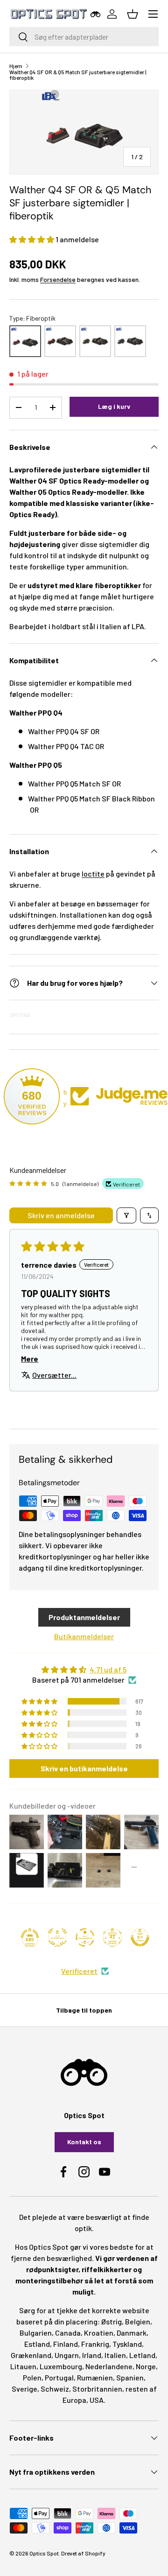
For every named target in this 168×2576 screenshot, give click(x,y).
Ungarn (67, 2355)
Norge (146, 2366)
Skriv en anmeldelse (61, 1215)
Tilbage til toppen (84, 2010)
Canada (68, 2333)
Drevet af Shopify (83, 2553)
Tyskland (127, 2344)
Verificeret (79, 1971)
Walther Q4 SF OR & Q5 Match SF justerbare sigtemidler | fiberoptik (78, 75)
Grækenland (31, 2355)
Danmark (132, 2333)
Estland (37, 2344)
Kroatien (99, 2333)
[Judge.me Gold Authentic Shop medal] (57, 1937)
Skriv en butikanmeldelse (84, 1768)
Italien (115, 2355)
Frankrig (95, 2344)
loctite (93, 874)
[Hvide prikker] (130, 341)
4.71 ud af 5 (108, 1669)
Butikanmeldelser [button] (84, 1636)
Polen (32, 2377)
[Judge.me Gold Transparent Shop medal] (85, 1937)
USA (97, 2400)
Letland (142, 2355)
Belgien (138, 2321)
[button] (32, 239)
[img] (84, 1670)
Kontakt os (84, 2142)
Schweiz (55, 2389)
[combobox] (84, 37)
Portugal (59, 2377)
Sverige (24, 2389)
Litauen (23, 2366)
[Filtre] (126, 1215)
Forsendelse (58, 279)
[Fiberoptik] (25, 341)
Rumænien (95, 2377)
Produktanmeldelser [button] (84, 1617)
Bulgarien (36, 2333)
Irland (92, 2355)
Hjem (16, 66)
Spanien (130, 2377)
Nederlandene (109, 2366)
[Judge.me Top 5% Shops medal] (140, 1937)
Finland (66, 2344)
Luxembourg (61, 2366)
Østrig (112, 2321)
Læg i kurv (114, 406)
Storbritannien (97, 2389)
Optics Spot (44, 2553)
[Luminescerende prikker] (95, 341)
